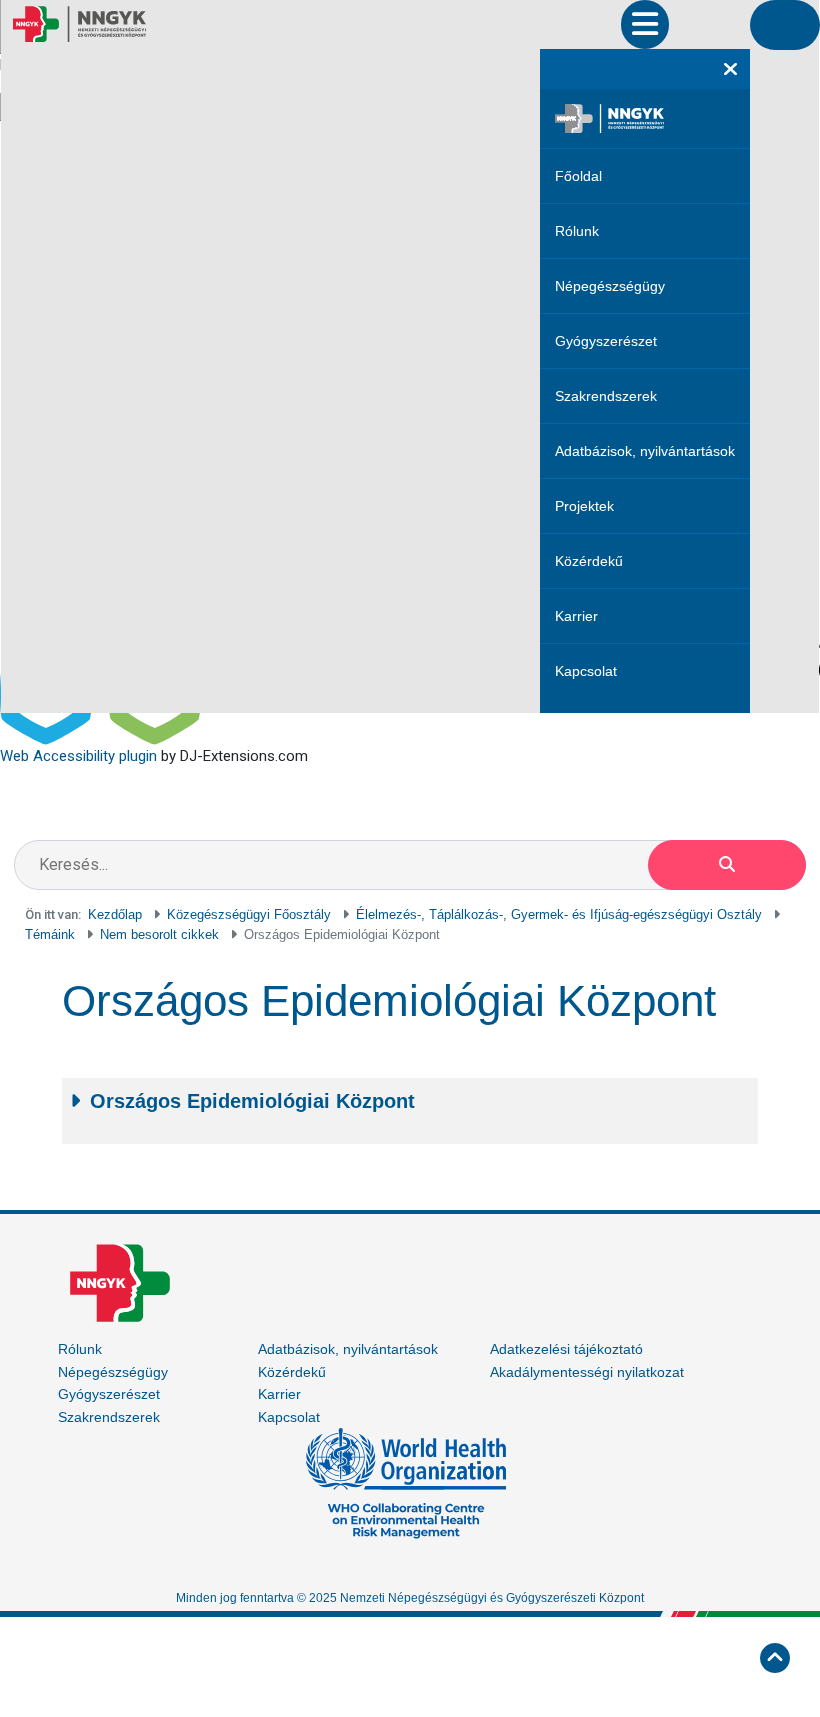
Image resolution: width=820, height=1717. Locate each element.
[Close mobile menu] (730, 69)
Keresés (727, 865)
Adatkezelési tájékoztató (566, 1349)
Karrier (576, 616)
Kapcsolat (586, 671)
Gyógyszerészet (606, 341)
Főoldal (578, 176)
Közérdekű (589, 561)
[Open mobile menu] (645, 24)
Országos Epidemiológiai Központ (252, 1101)
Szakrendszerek (606, 396)
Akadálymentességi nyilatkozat (587, 1372)
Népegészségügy (610, 286)
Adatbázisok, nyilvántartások (645, 451)
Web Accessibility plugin (78, 756)
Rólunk (577, 231)
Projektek (584, 506)
